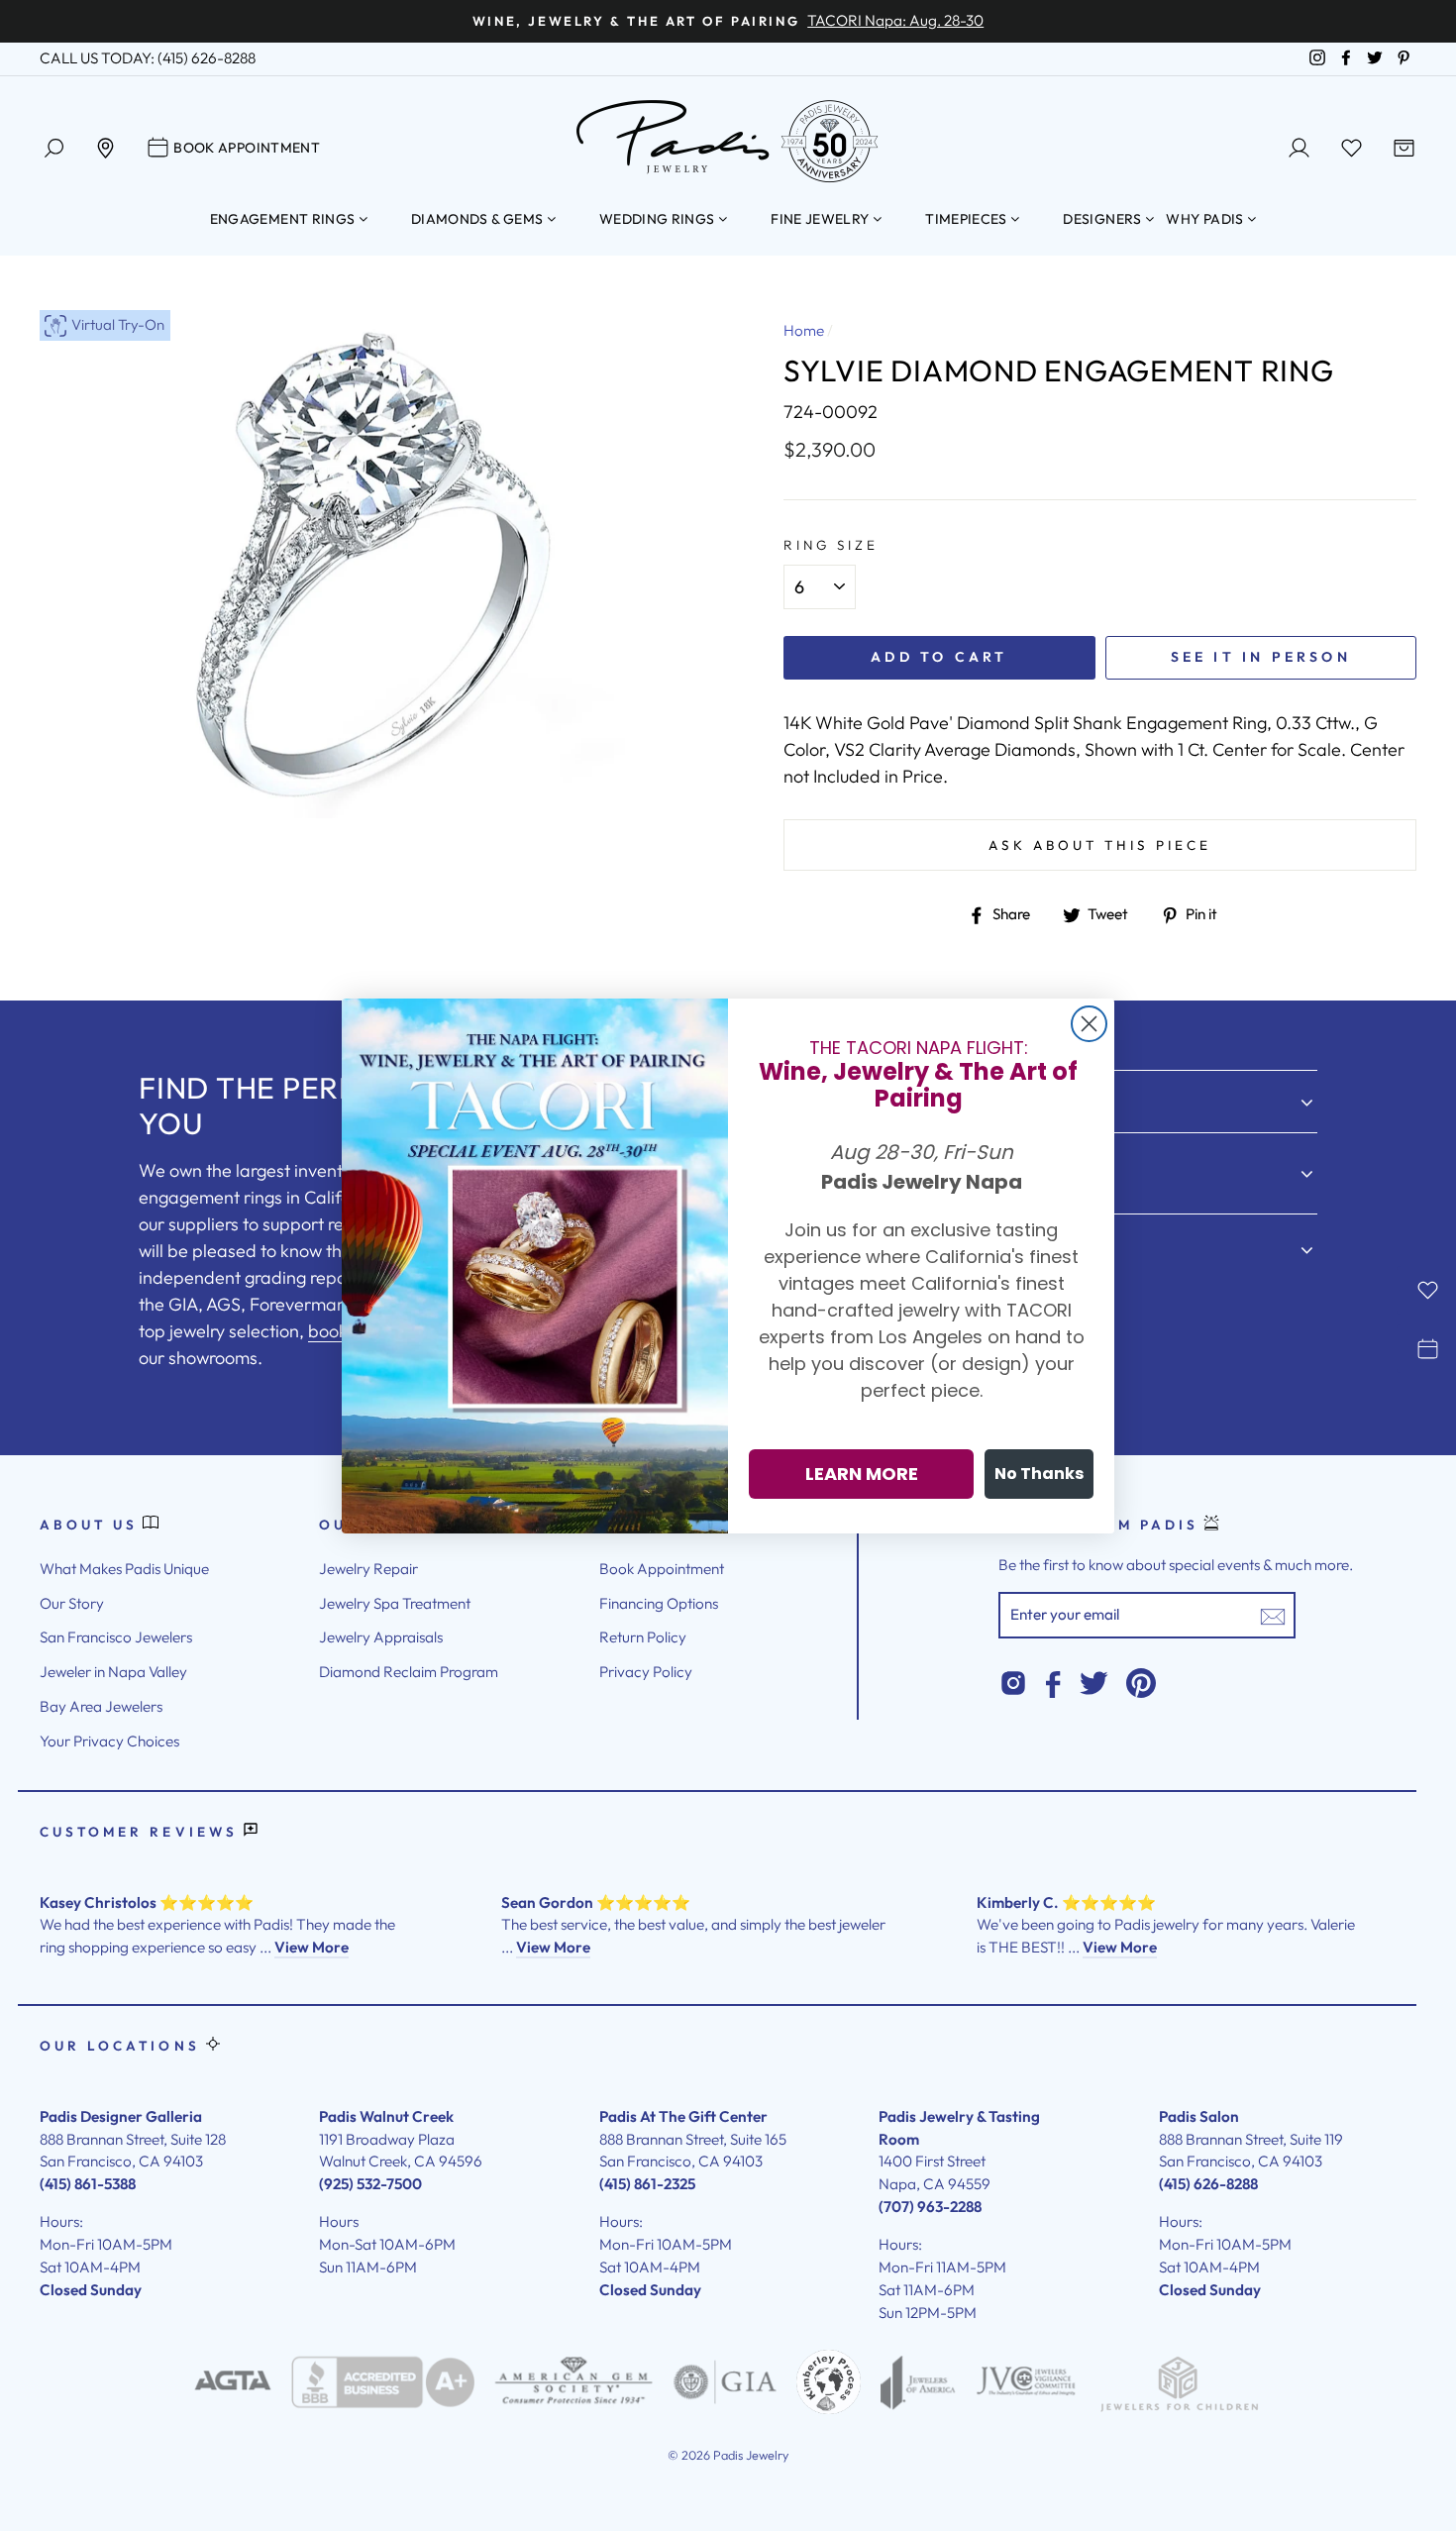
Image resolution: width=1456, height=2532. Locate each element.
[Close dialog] (1089, 1024)
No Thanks (1039, 1474)
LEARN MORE (862, 1474)
